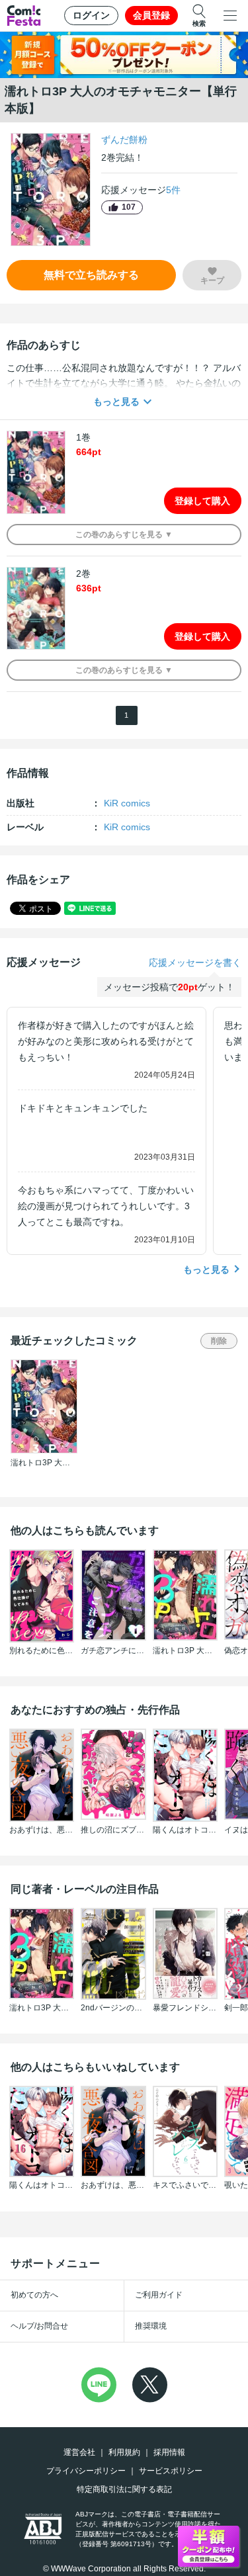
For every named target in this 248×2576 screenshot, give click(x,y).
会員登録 (151, 15)
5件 (173, 190)
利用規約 (124, 2452)
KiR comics (127, 803)
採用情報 (169, 2452)
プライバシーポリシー (86, 2471)
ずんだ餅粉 (124, 140)
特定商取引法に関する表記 (124, 2489)
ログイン (91, 15)
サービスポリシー (171, 2471)
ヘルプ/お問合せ (39, 2326)
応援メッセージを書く (195, 963)
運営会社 (79, 2452)
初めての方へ (34, 2295)
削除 (219, 1341)
